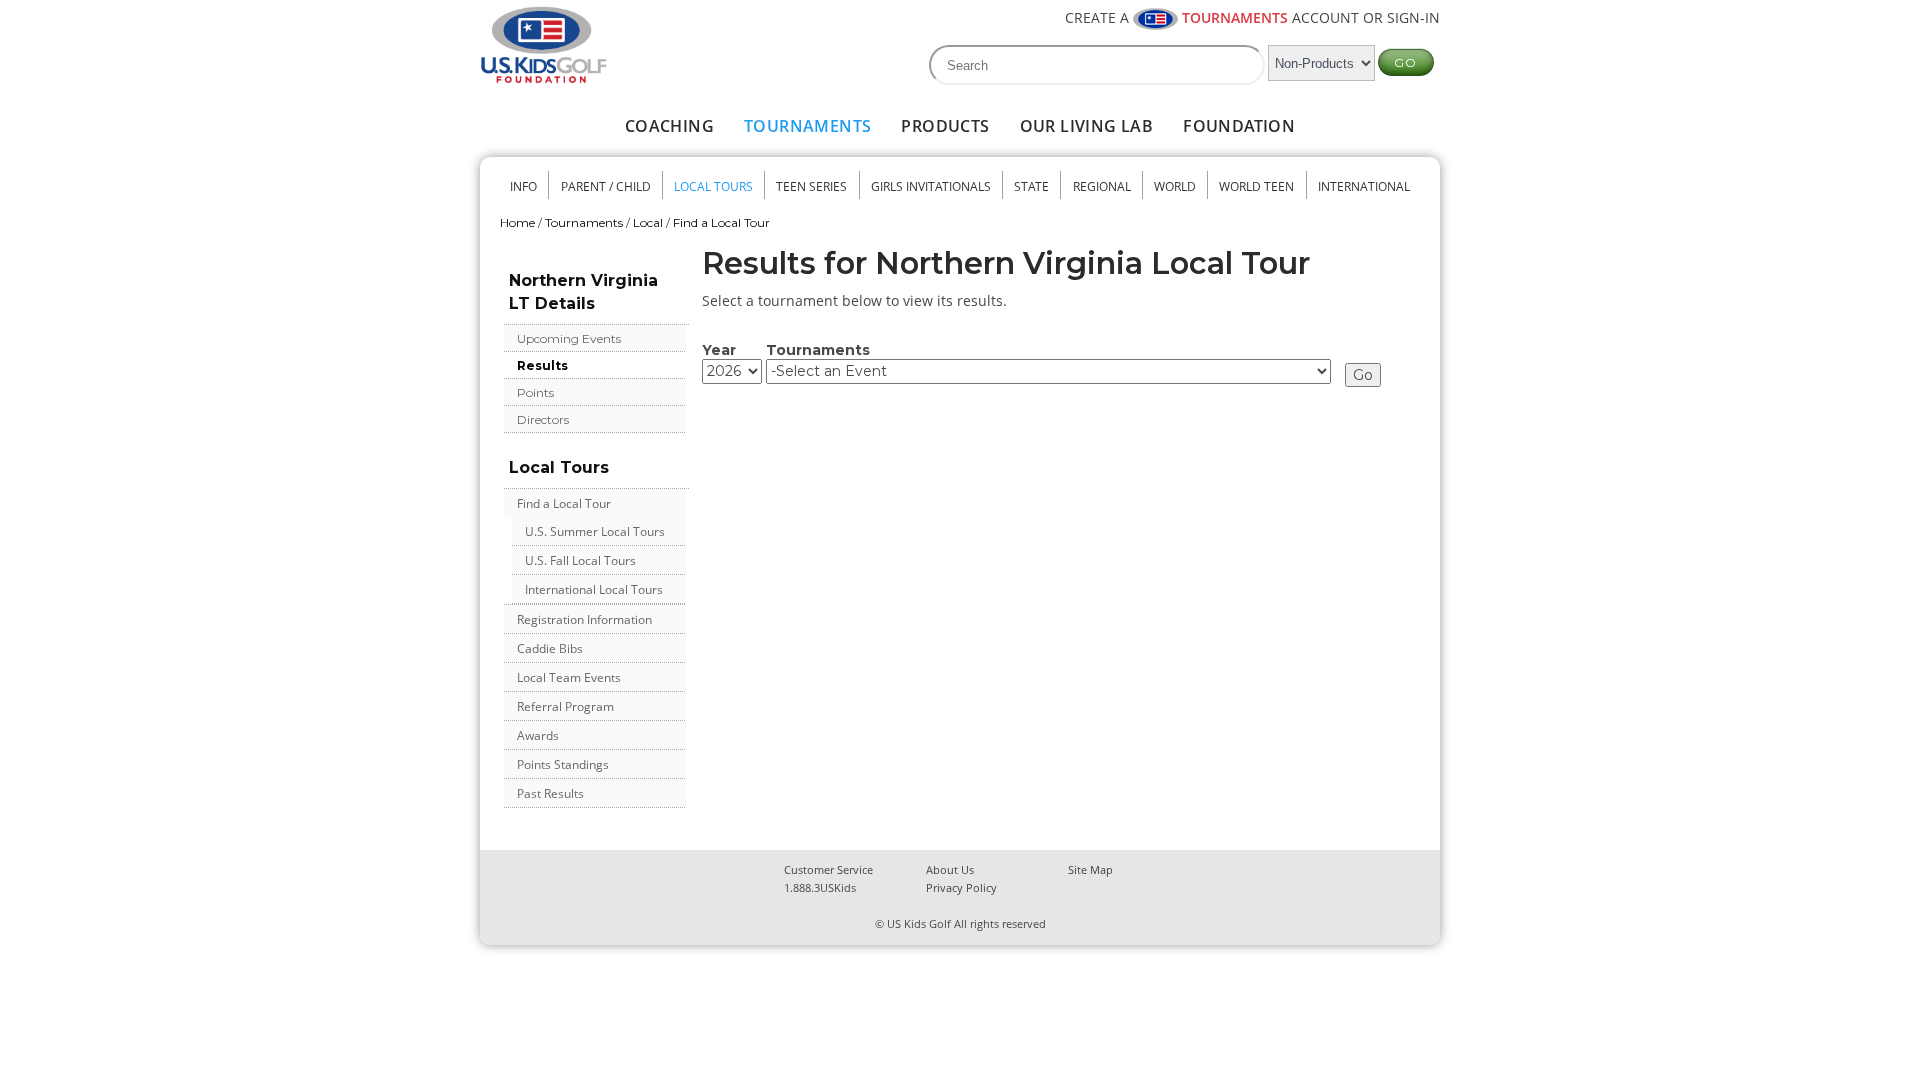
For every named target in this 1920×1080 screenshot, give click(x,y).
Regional (1102, 186)
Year (719, 350)
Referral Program (565, 706)
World (1175, 186)
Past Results (550, 793)
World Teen (1256, 186)
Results (542, 365)
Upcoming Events (569, 338)
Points (535, 392)
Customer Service (828, 869)
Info (523, 186)
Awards (538, 735)
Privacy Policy (961, 887)
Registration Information (584, 619)
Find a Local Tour (721, 222)
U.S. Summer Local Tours (595, 531)
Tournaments (807, 126)
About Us (950, 869)
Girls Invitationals (931, 186)
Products (945, 126)
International (1364, 186)
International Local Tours (594, 589)
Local (648, 222)
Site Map (1090, 869)
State (1031, 186)
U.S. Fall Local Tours (580, 560)
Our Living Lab (1087, 126)
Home (517, 222)
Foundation (1239, 126)
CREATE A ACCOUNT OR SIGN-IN (1252, 17)
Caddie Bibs (550, 648)
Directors (543, 419)
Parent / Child (606, 186)
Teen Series (811, 186)
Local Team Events (569, 677)
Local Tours (713, 186)
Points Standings (563, 764)
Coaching (669, 126)
